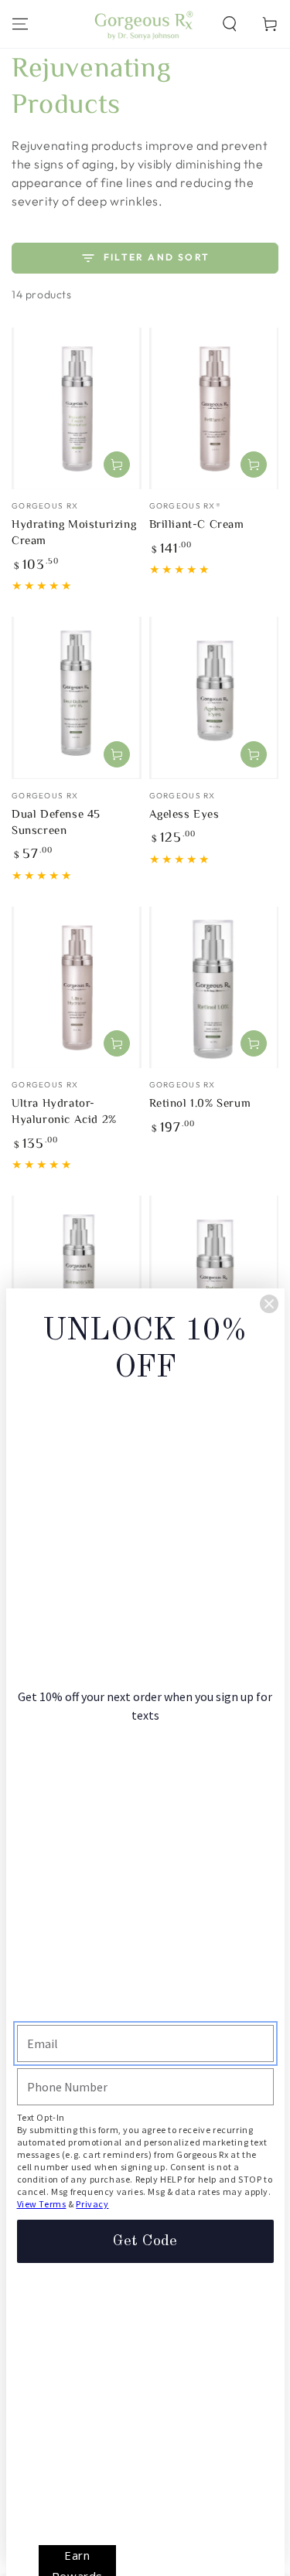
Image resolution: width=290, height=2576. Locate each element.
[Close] (269, 1304)
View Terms (42, 2204)
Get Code (145, 2241)
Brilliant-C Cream (197, 524)
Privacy (92, 2204)
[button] (230, 24)
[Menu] (20, 24)
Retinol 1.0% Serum (200, 1103)
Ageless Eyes (184, 813)
